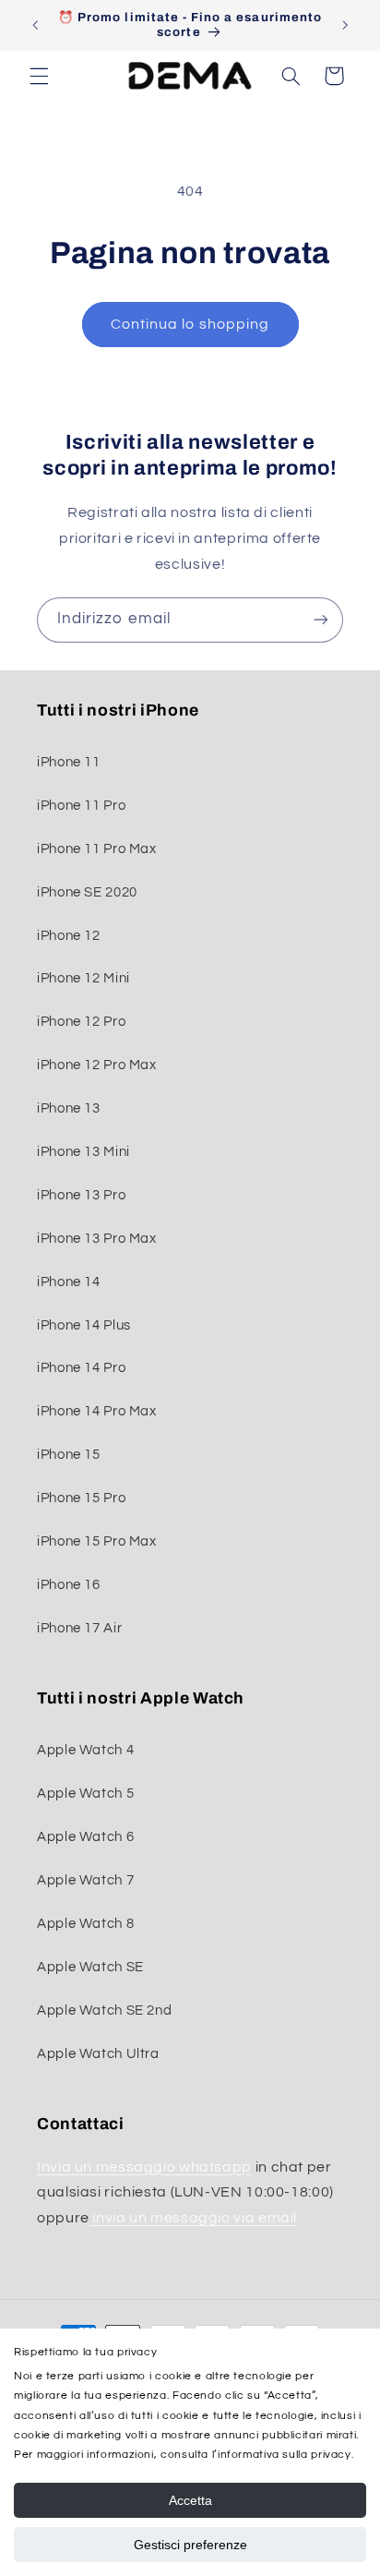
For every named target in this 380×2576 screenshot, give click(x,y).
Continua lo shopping (190, 324)
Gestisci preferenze (190, 2545)
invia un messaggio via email (193, 2218)
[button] (39, 76)
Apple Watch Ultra (98, 2054)
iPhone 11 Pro (81, 806)
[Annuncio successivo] (345, 25)
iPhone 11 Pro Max (97, 849)
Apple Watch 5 (85, 1794)
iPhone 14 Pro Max (97, 1411)
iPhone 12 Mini (83, 978)
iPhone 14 (69, 1282)
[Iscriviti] (321, 620)
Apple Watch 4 (85, 1750)
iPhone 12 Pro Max (97, 1065)
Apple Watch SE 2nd (104, 2010)
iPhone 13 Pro (81, 1195)
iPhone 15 (69, 1455)
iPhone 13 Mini (83, 1152)
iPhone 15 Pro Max (97, 1541)
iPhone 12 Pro (81, 1022)
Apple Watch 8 (85, 1924)
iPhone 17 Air (79, 1628)
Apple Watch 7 (85, 1880)
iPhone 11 (69, 762)
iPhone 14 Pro (81, 1368)
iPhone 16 (69, 1585)
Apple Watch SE (90, 1967)
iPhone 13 (69, 1108)
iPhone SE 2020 (87, 892)
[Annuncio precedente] (35, 25)
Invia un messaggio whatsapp (144, 2167)
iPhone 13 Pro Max (97, 1239)
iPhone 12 (69, 936)
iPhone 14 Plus (84, 1325)
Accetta (190, 2500)
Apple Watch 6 (85, 1837)
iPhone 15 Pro (81, 1498)
